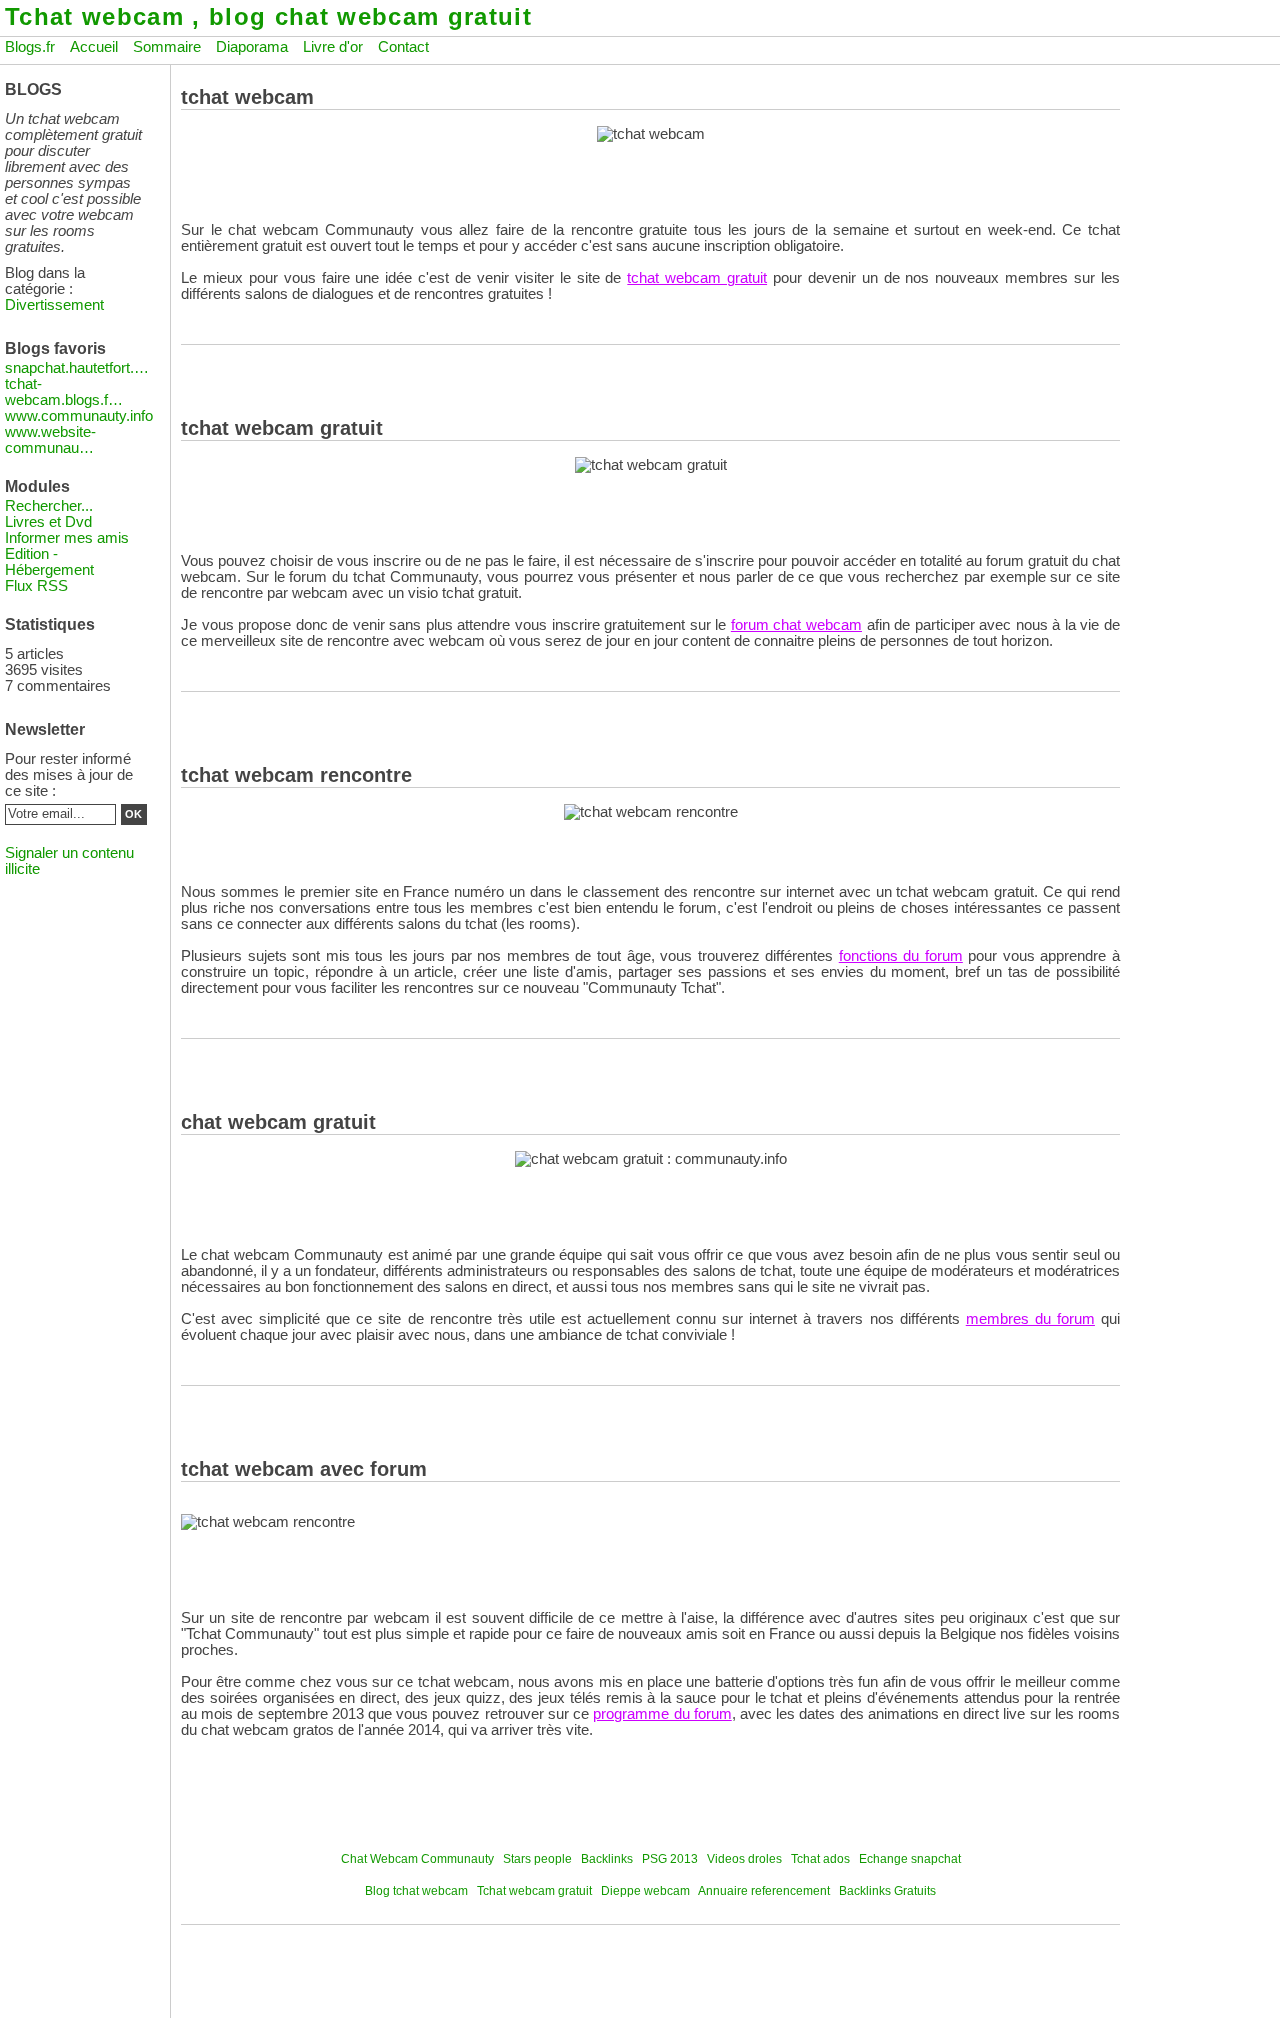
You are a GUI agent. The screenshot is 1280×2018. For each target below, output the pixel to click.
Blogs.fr (30, 47)
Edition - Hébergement (49, 562)
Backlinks (607, 1859)
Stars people (537, 1859)
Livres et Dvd (48, 522)
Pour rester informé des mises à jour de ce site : (69, 775)
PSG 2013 (670, 1859)
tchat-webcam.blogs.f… (64, 392)
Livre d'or (333, 47)
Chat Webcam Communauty (417, 1859)
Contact (403, 47)
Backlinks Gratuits (887, 1891)
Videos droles (744, 1859)
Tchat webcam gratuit (534, 1891)
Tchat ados (820, 1859)
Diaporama (252, 47)
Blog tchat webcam (416, 1891)
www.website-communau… (50, 440)
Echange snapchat (910, 1859)
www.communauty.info (79, 416)
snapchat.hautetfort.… (77, 368)
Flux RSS (36, 586)
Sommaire (167, 47)
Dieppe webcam (645, 1891)
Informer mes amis (67, 538)
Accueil (94, 47)
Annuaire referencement (764, 1891)
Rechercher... (49, 506)
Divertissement (54, 305)
